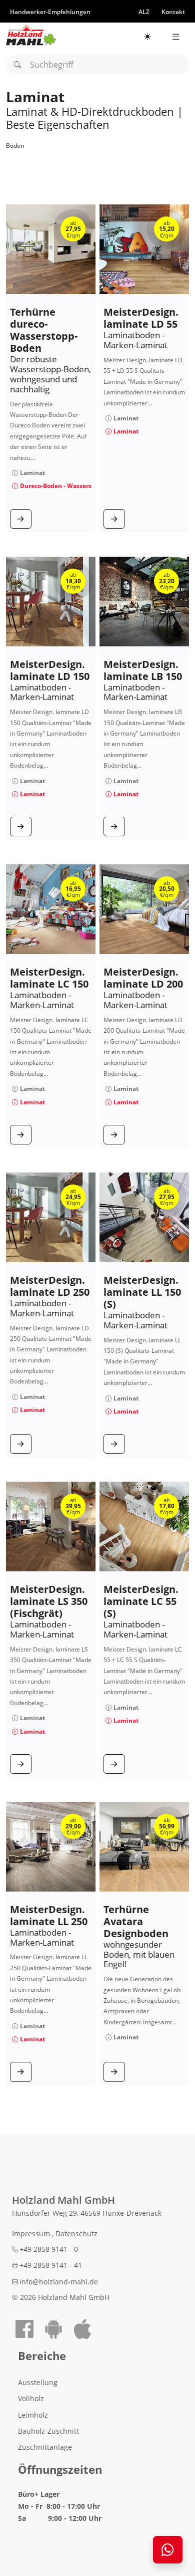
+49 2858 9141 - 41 (51, 2265)
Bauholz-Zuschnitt (48, 2431)
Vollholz (31, 2398)
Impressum (32, 2234)
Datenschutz (76, 2234)
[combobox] (97, 65)
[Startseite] (31, 35)
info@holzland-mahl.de (59, 2282)
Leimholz (33, 2415)
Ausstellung (38, 2382)
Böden (15, 146)
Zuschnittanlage (45, 2447)
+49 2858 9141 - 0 (49, 2249)
